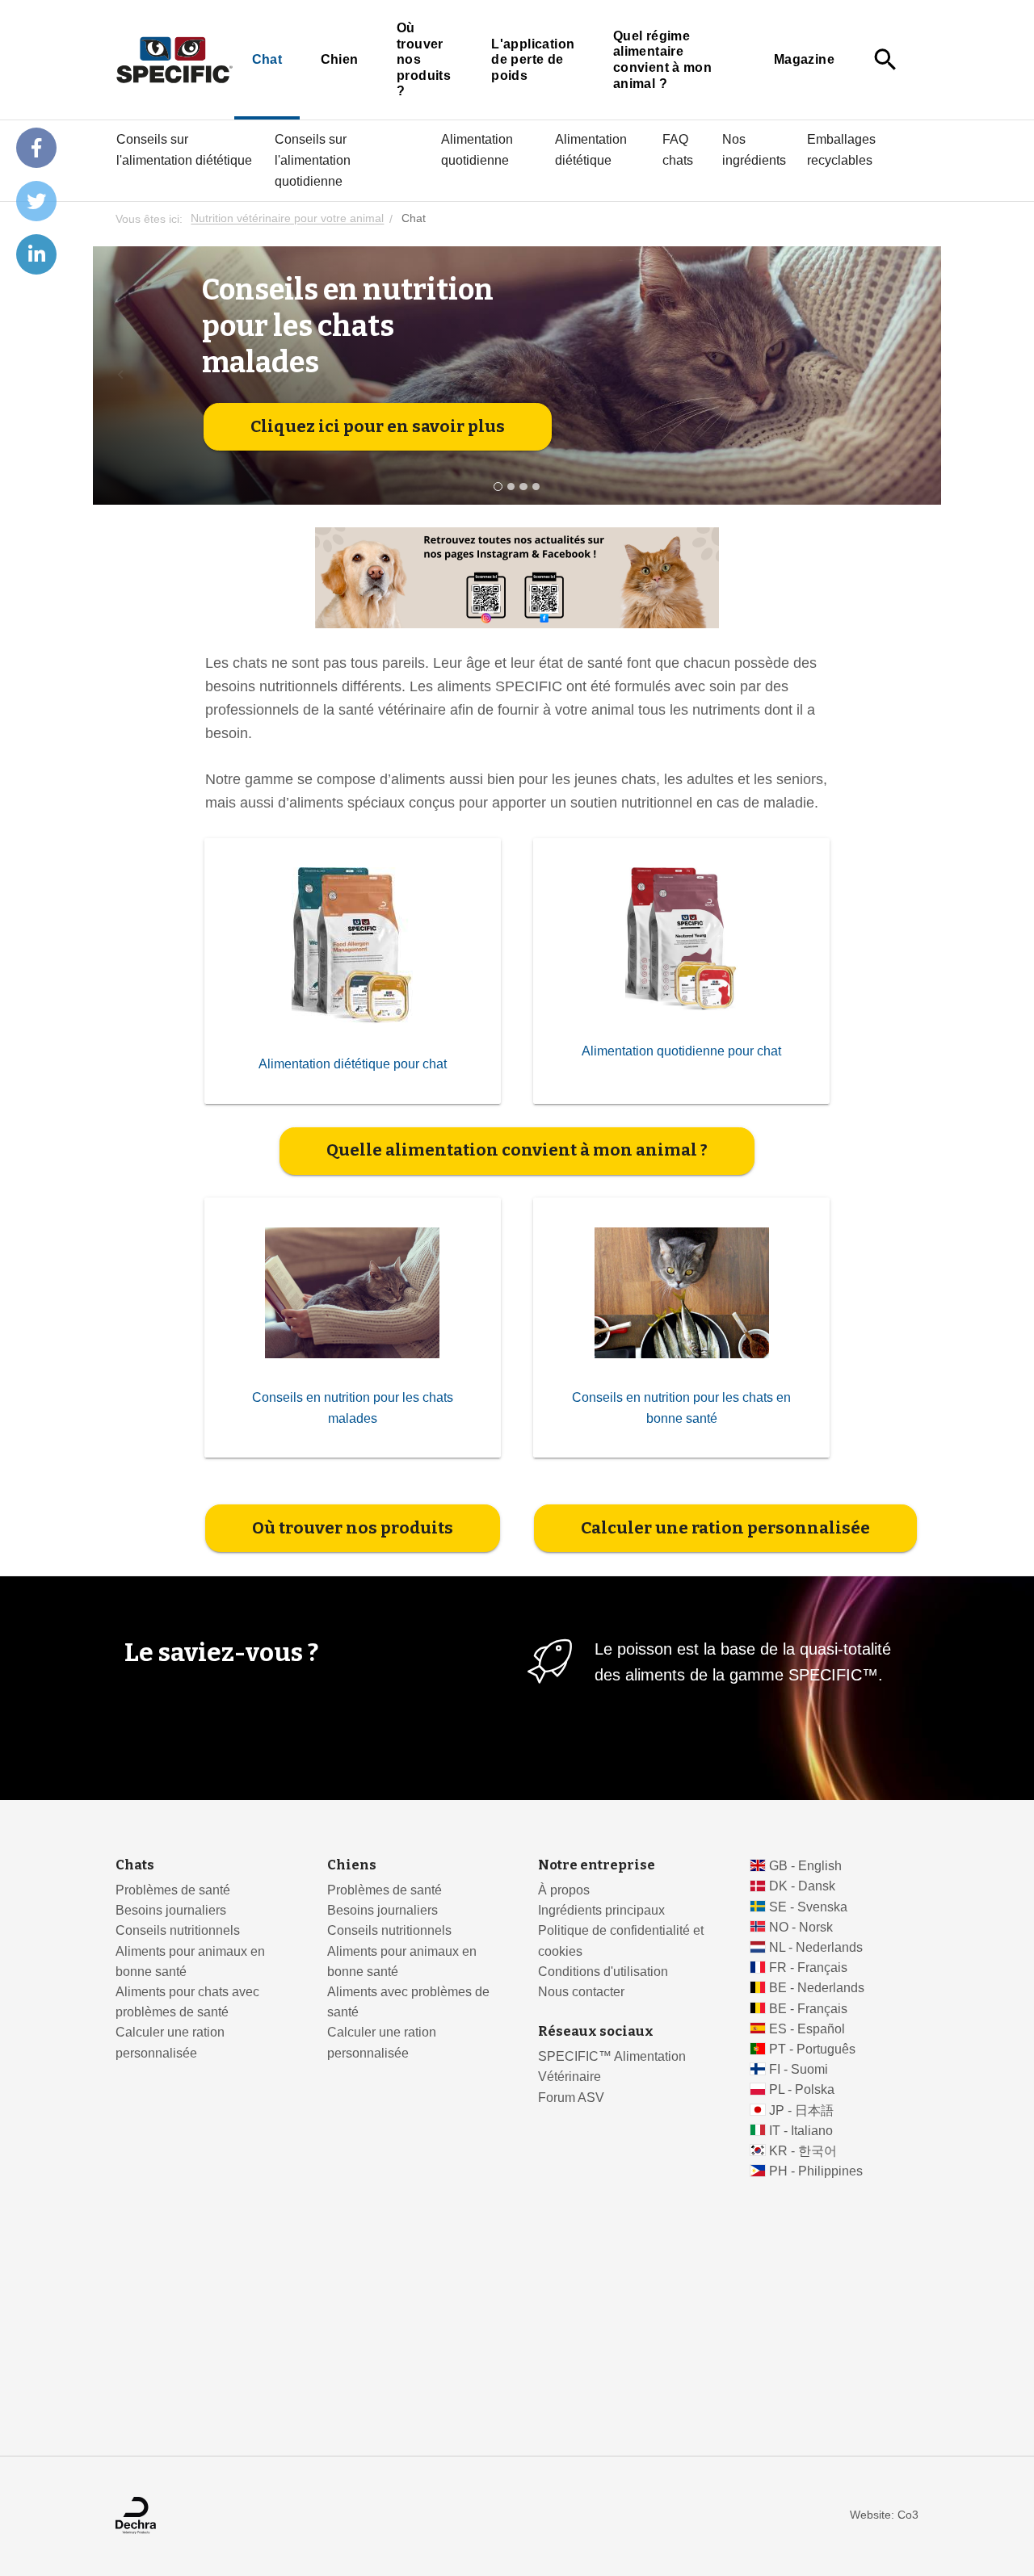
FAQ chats (678, 149)
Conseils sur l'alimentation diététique (184, 149)
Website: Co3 (884, 2515)
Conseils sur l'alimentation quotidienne (313, 160)
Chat (267, 59)
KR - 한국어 (803, 2151)
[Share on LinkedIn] (36, 254)
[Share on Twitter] (36, 201)
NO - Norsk (801, 1927)
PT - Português (812, 2049)
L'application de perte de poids (533, 60)
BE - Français (808, 2009)
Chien (340, 59)
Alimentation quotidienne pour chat (681, 1051)
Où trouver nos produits (353, 1528)
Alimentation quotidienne (477, 149)
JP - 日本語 (801, 2110)
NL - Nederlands (816, 1947)
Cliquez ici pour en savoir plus (378, 426)
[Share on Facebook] (36, 148)
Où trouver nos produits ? (424, 59)
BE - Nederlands (817, 1988)
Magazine (804, 59)
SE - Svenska (808, 1907)
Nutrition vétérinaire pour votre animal (287, 219)
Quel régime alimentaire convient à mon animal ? (662, 60)
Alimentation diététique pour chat (353, 1064)
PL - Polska (802, 2089)
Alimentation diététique (591, 149)
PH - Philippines (816, 2171)
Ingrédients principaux (601, 1910)
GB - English (805, 1866)
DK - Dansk (802, 1886)
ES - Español (807, 2029)
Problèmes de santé (173, 1890)
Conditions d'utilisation (603, 1972)
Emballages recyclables (841, 149)
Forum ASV (571, 2098)
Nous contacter (581, 1992)
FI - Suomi (799, 2069)
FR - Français (808, 1968)
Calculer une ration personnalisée (725, 1528)
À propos (564, 1890)
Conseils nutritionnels (178, 1930)
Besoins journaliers (171, 1910)
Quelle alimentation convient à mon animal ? (517, 1150)
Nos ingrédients (754, 149)
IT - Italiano (801, 2131)
